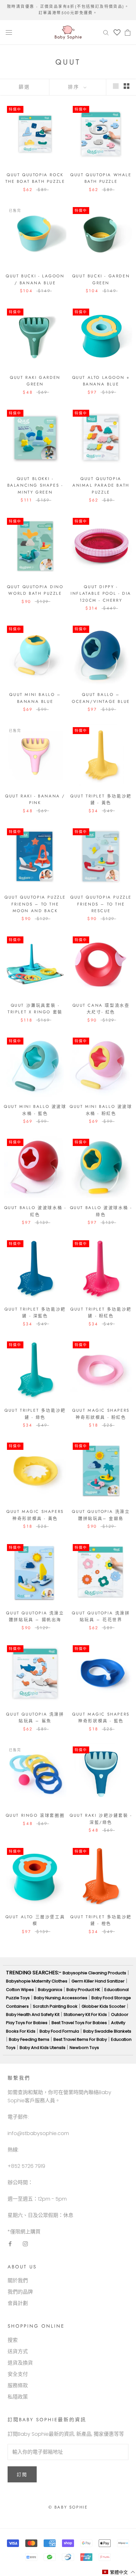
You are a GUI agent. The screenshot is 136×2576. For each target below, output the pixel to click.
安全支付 (18, 2374)
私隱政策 (18, 2397)
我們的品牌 (20, 2292)
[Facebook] (10, 2243)
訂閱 (22, 2475)
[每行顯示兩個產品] (127, 86)
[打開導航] (9, 32)
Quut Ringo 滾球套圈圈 (35, 1815)
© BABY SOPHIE (68, 2507)
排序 (75, 87)
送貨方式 (18, 2351)
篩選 (24, 87)
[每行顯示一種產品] (116, 86)
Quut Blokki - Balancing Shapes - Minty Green (35, 485)
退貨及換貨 (20, 2363)
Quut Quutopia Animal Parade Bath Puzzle (101, 485)
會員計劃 (18, 2303)
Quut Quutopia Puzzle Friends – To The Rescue (101, 904)
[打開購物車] (128, 32)
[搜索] (106, 32)
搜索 (13, 2340)
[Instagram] (25, 2243)
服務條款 (18, 2385)
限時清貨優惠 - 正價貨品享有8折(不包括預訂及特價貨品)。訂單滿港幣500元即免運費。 (68, 10)
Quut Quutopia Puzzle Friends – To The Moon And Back (35, 904)
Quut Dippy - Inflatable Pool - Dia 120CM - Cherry (101, 593)
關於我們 (18, 2281)
